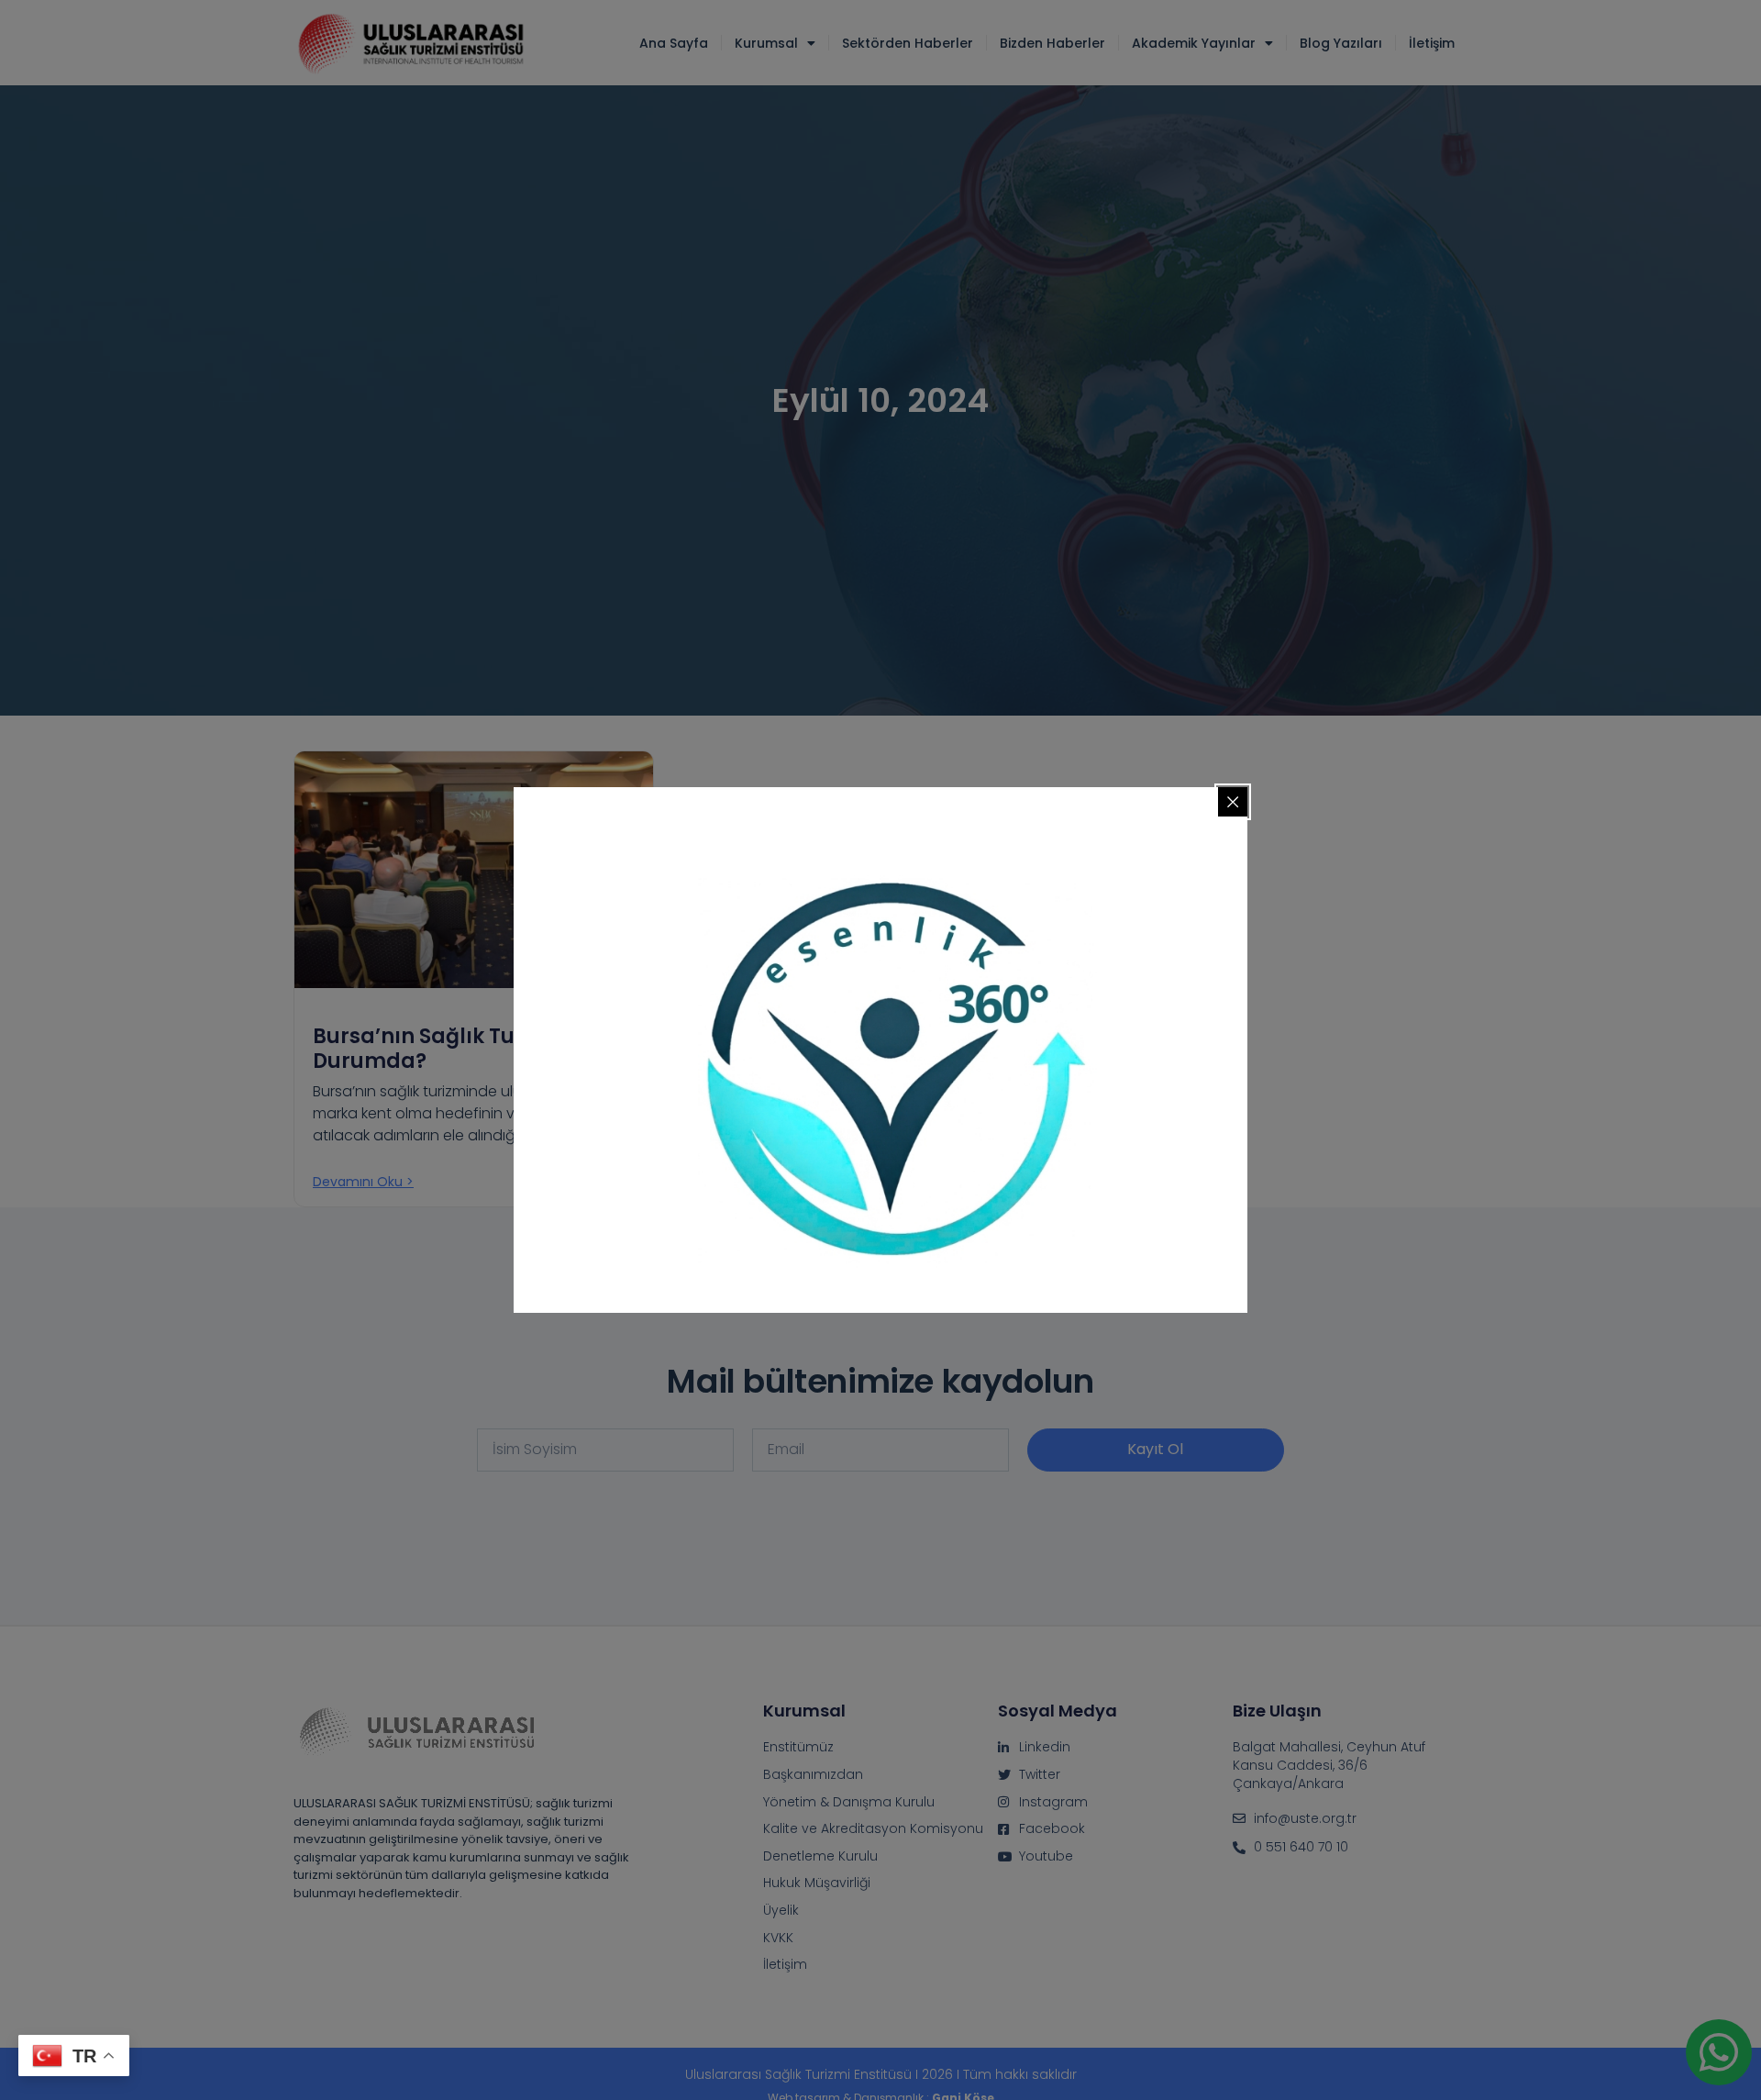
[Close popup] (1233, 802)
